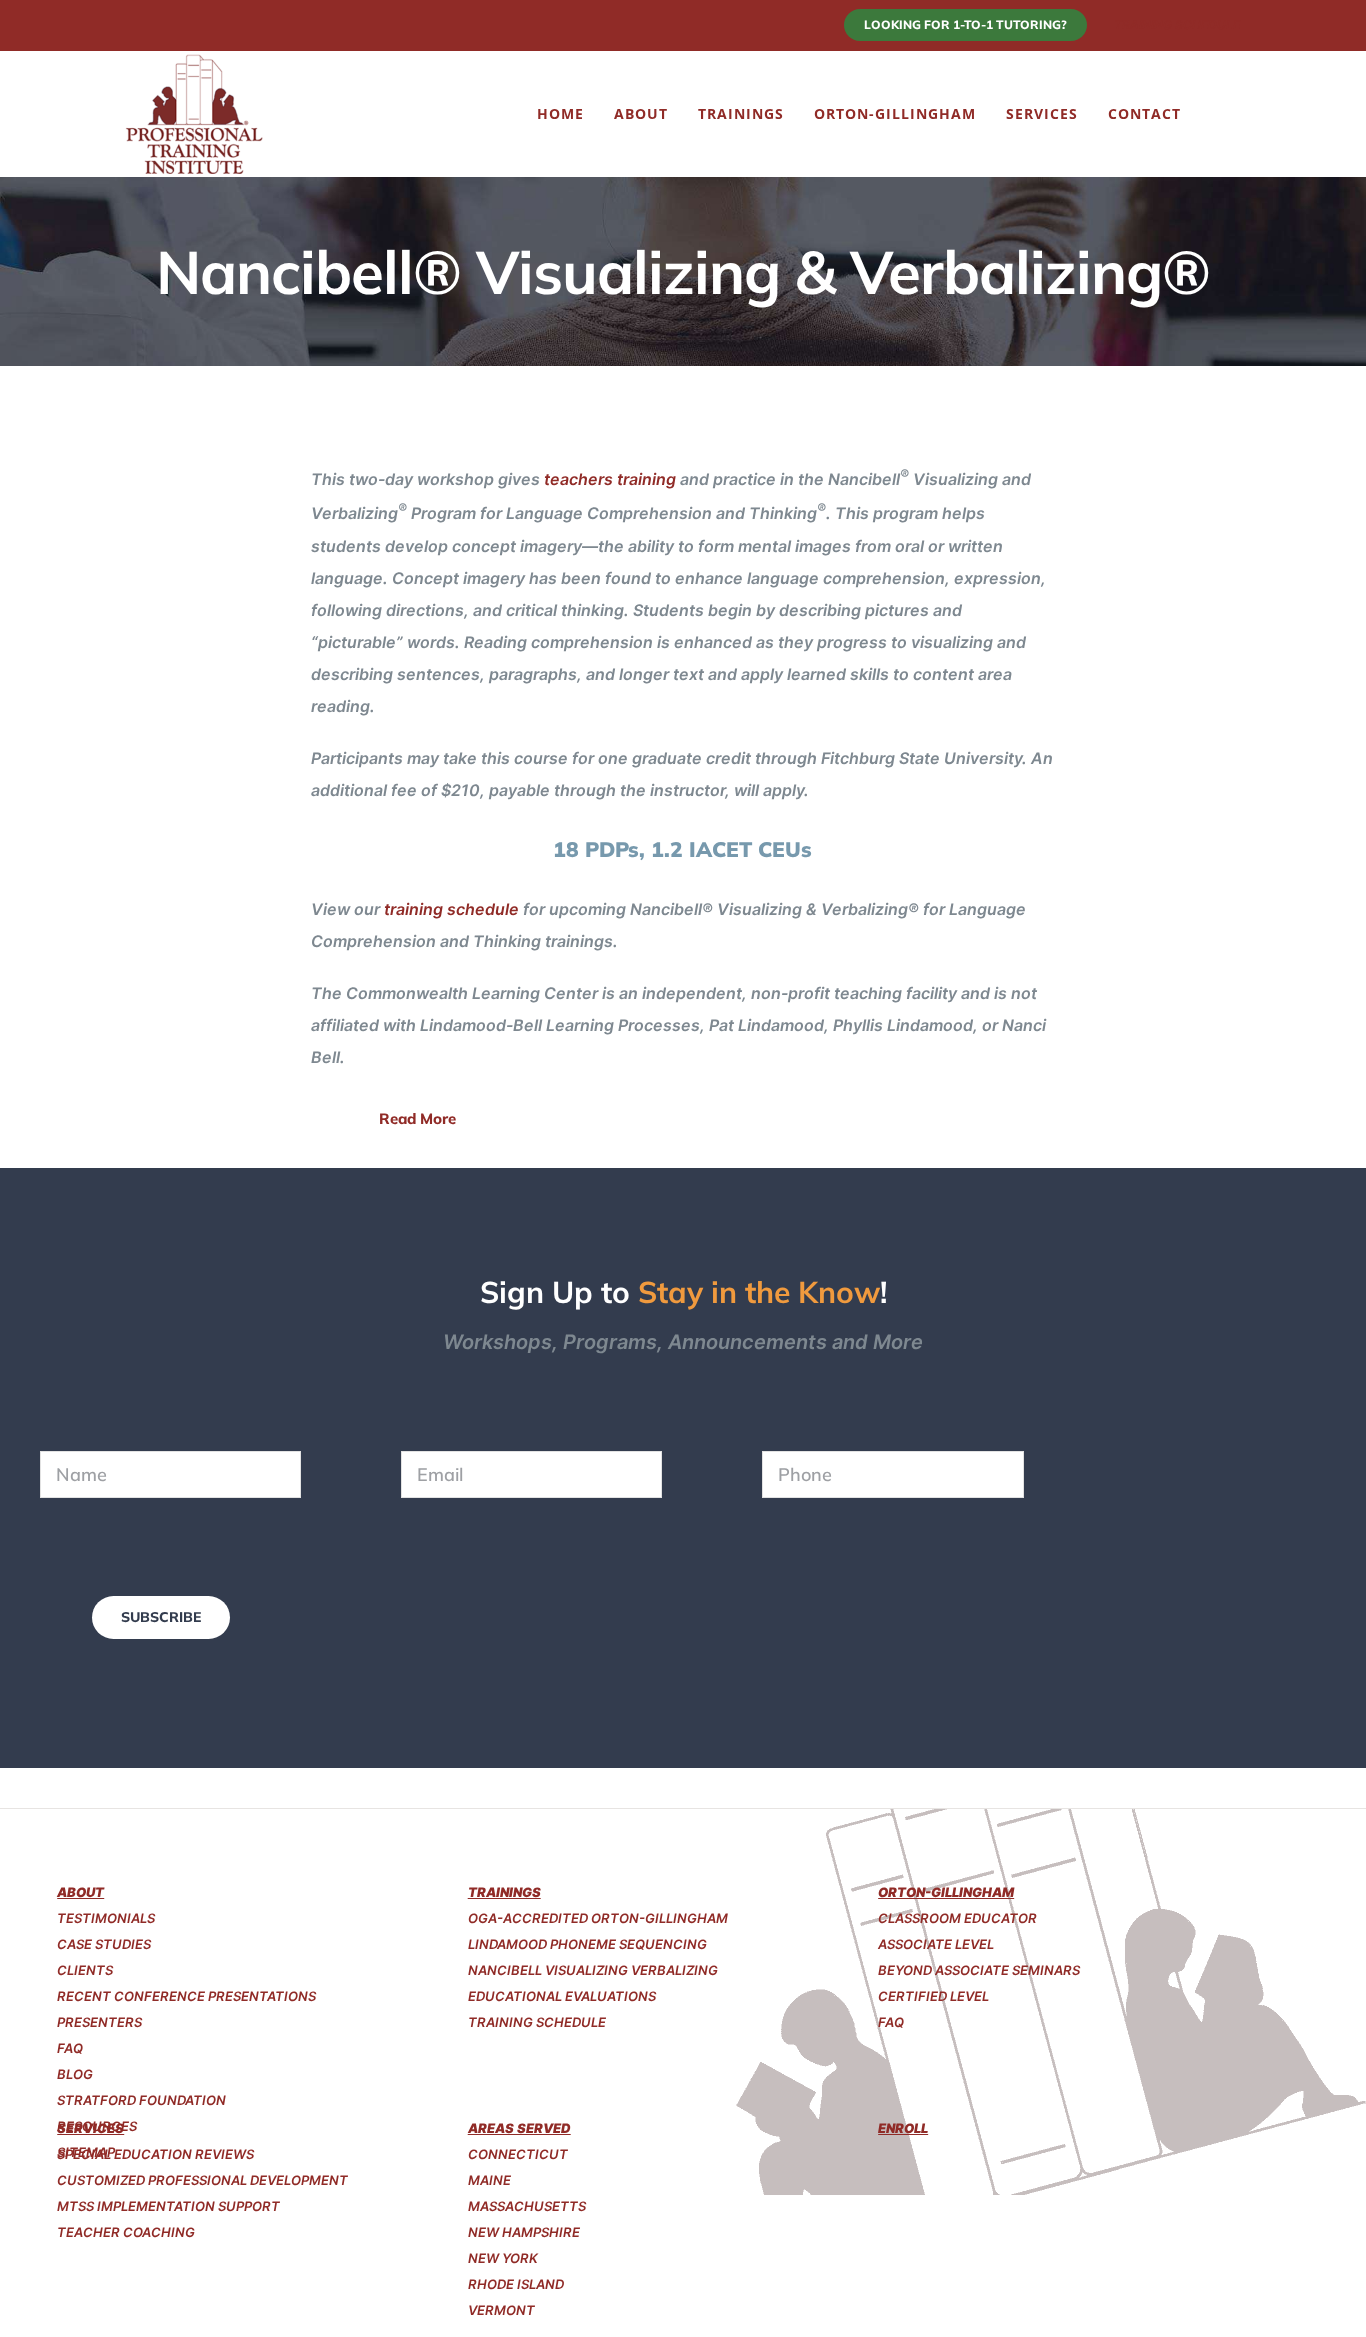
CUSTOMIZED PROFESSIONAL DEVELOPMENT (202, 2180)
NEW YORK (503, 2258)
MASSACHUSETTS (527, 2206)
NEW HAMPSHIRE (524, 2232)
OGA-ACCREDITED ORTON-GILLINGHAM (598, 1918)
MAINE (489, 2180)
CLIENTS (85, 1970)
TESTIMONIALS (106, 1918)
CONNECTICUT (518, 2154)
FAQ (70, 2048)
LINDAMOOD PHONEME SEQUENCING (587, 1944)
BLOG (75, 2074)
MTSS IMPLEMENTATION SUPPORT (168, 2206)
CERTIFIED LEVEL (933, 1996)
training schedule (451, 909)
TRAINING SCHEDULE (537, 2022)
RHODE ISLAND (516, 2284)
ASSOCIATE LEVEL (936, 1944)
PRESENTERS (99, 2022)
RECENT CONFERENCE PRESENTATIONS (186, 1996)
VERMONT (501, 2310)
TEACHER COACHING (126, 2232)
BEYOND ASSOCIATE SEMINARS (979, 1970)
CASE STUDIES (104, 1944)
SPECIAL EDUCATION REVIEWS (155, 2154)
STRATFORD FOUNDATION (141, 2100)
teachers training (610, 479)
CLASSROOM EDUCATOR (957, 1918)
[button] (1217, 114)
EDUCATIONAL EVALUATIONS (562, 1996)
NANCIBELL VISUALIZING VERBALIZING (593, 1970)
